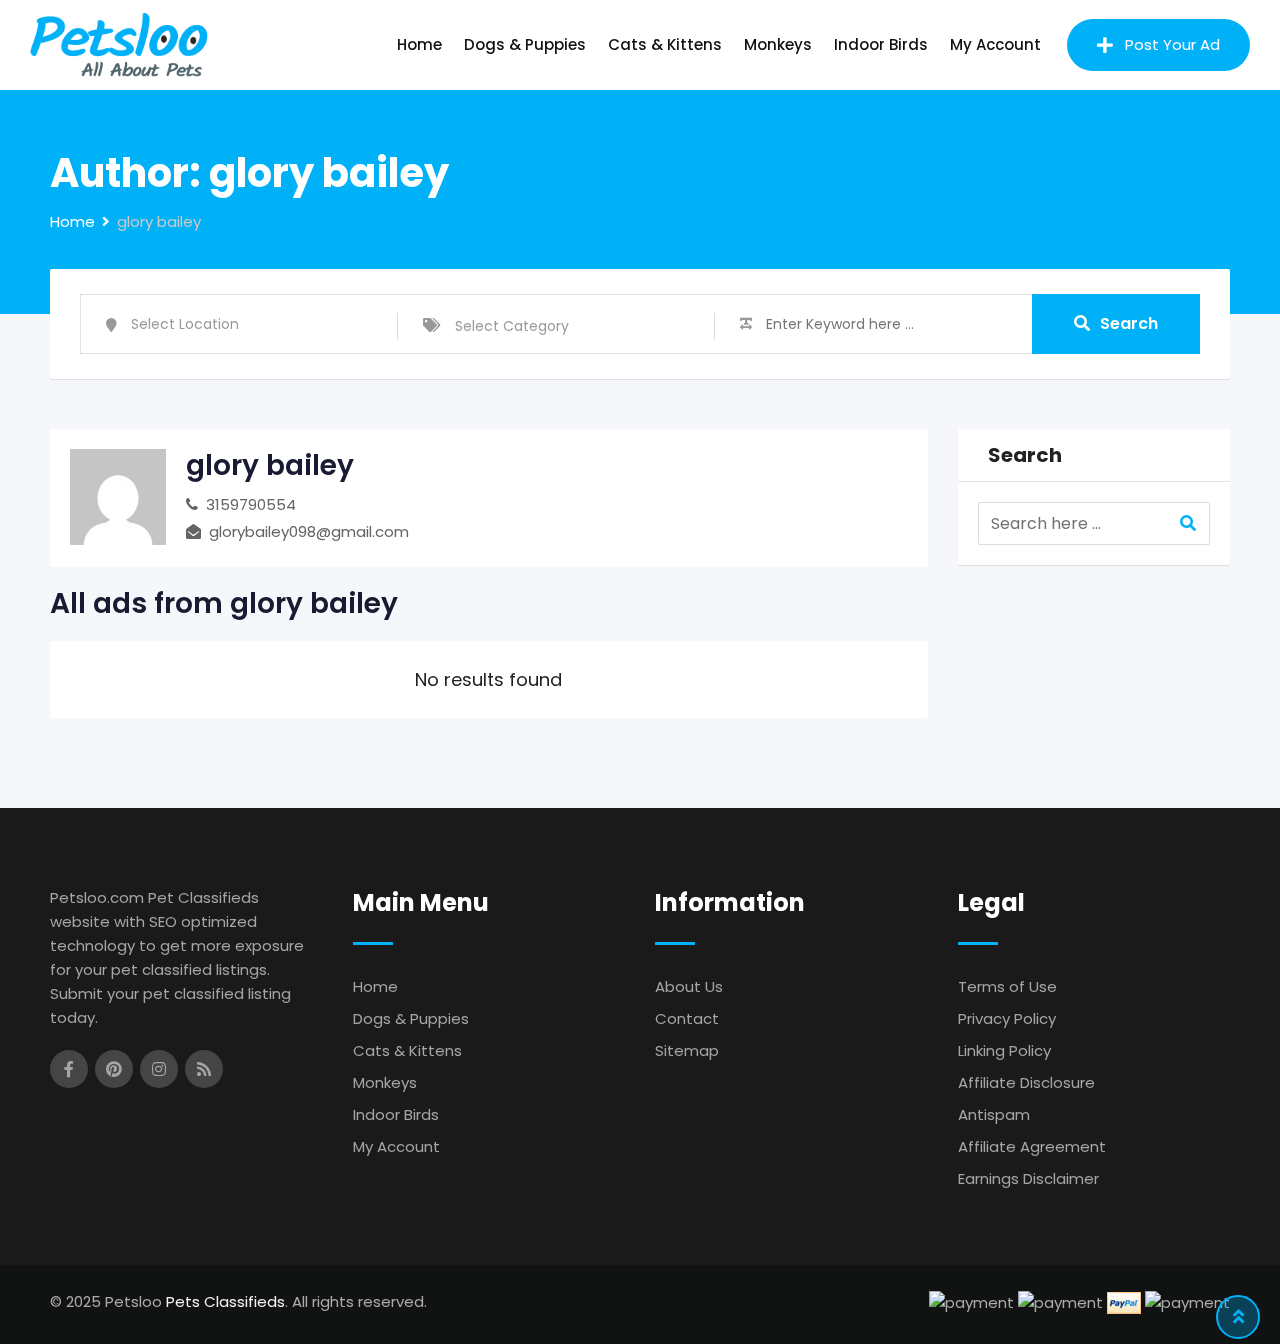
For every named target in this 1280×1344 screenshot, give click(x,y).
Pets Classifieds (225, 1301)
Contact (687, 1018)
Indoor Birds (881, 44)
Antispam (994, 1114)
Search (1129, 323)
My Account (995, 44)
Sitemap (687, 1050)
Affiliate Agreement (1032, 1146)
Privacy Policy (1007, 1018)
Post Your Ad (1172, 44)
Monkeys (778, 44)
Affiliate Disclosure (1026, 1082)
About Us (689, 986)
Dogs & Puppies (525, 44)
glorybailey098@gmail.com (309, 531)
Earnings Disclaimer (1028, 1178)
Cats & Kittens (665, 44)
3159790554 (251, 504)
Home (419, 44)
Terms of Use (1007, 986)
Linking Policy (1004, 1050)
